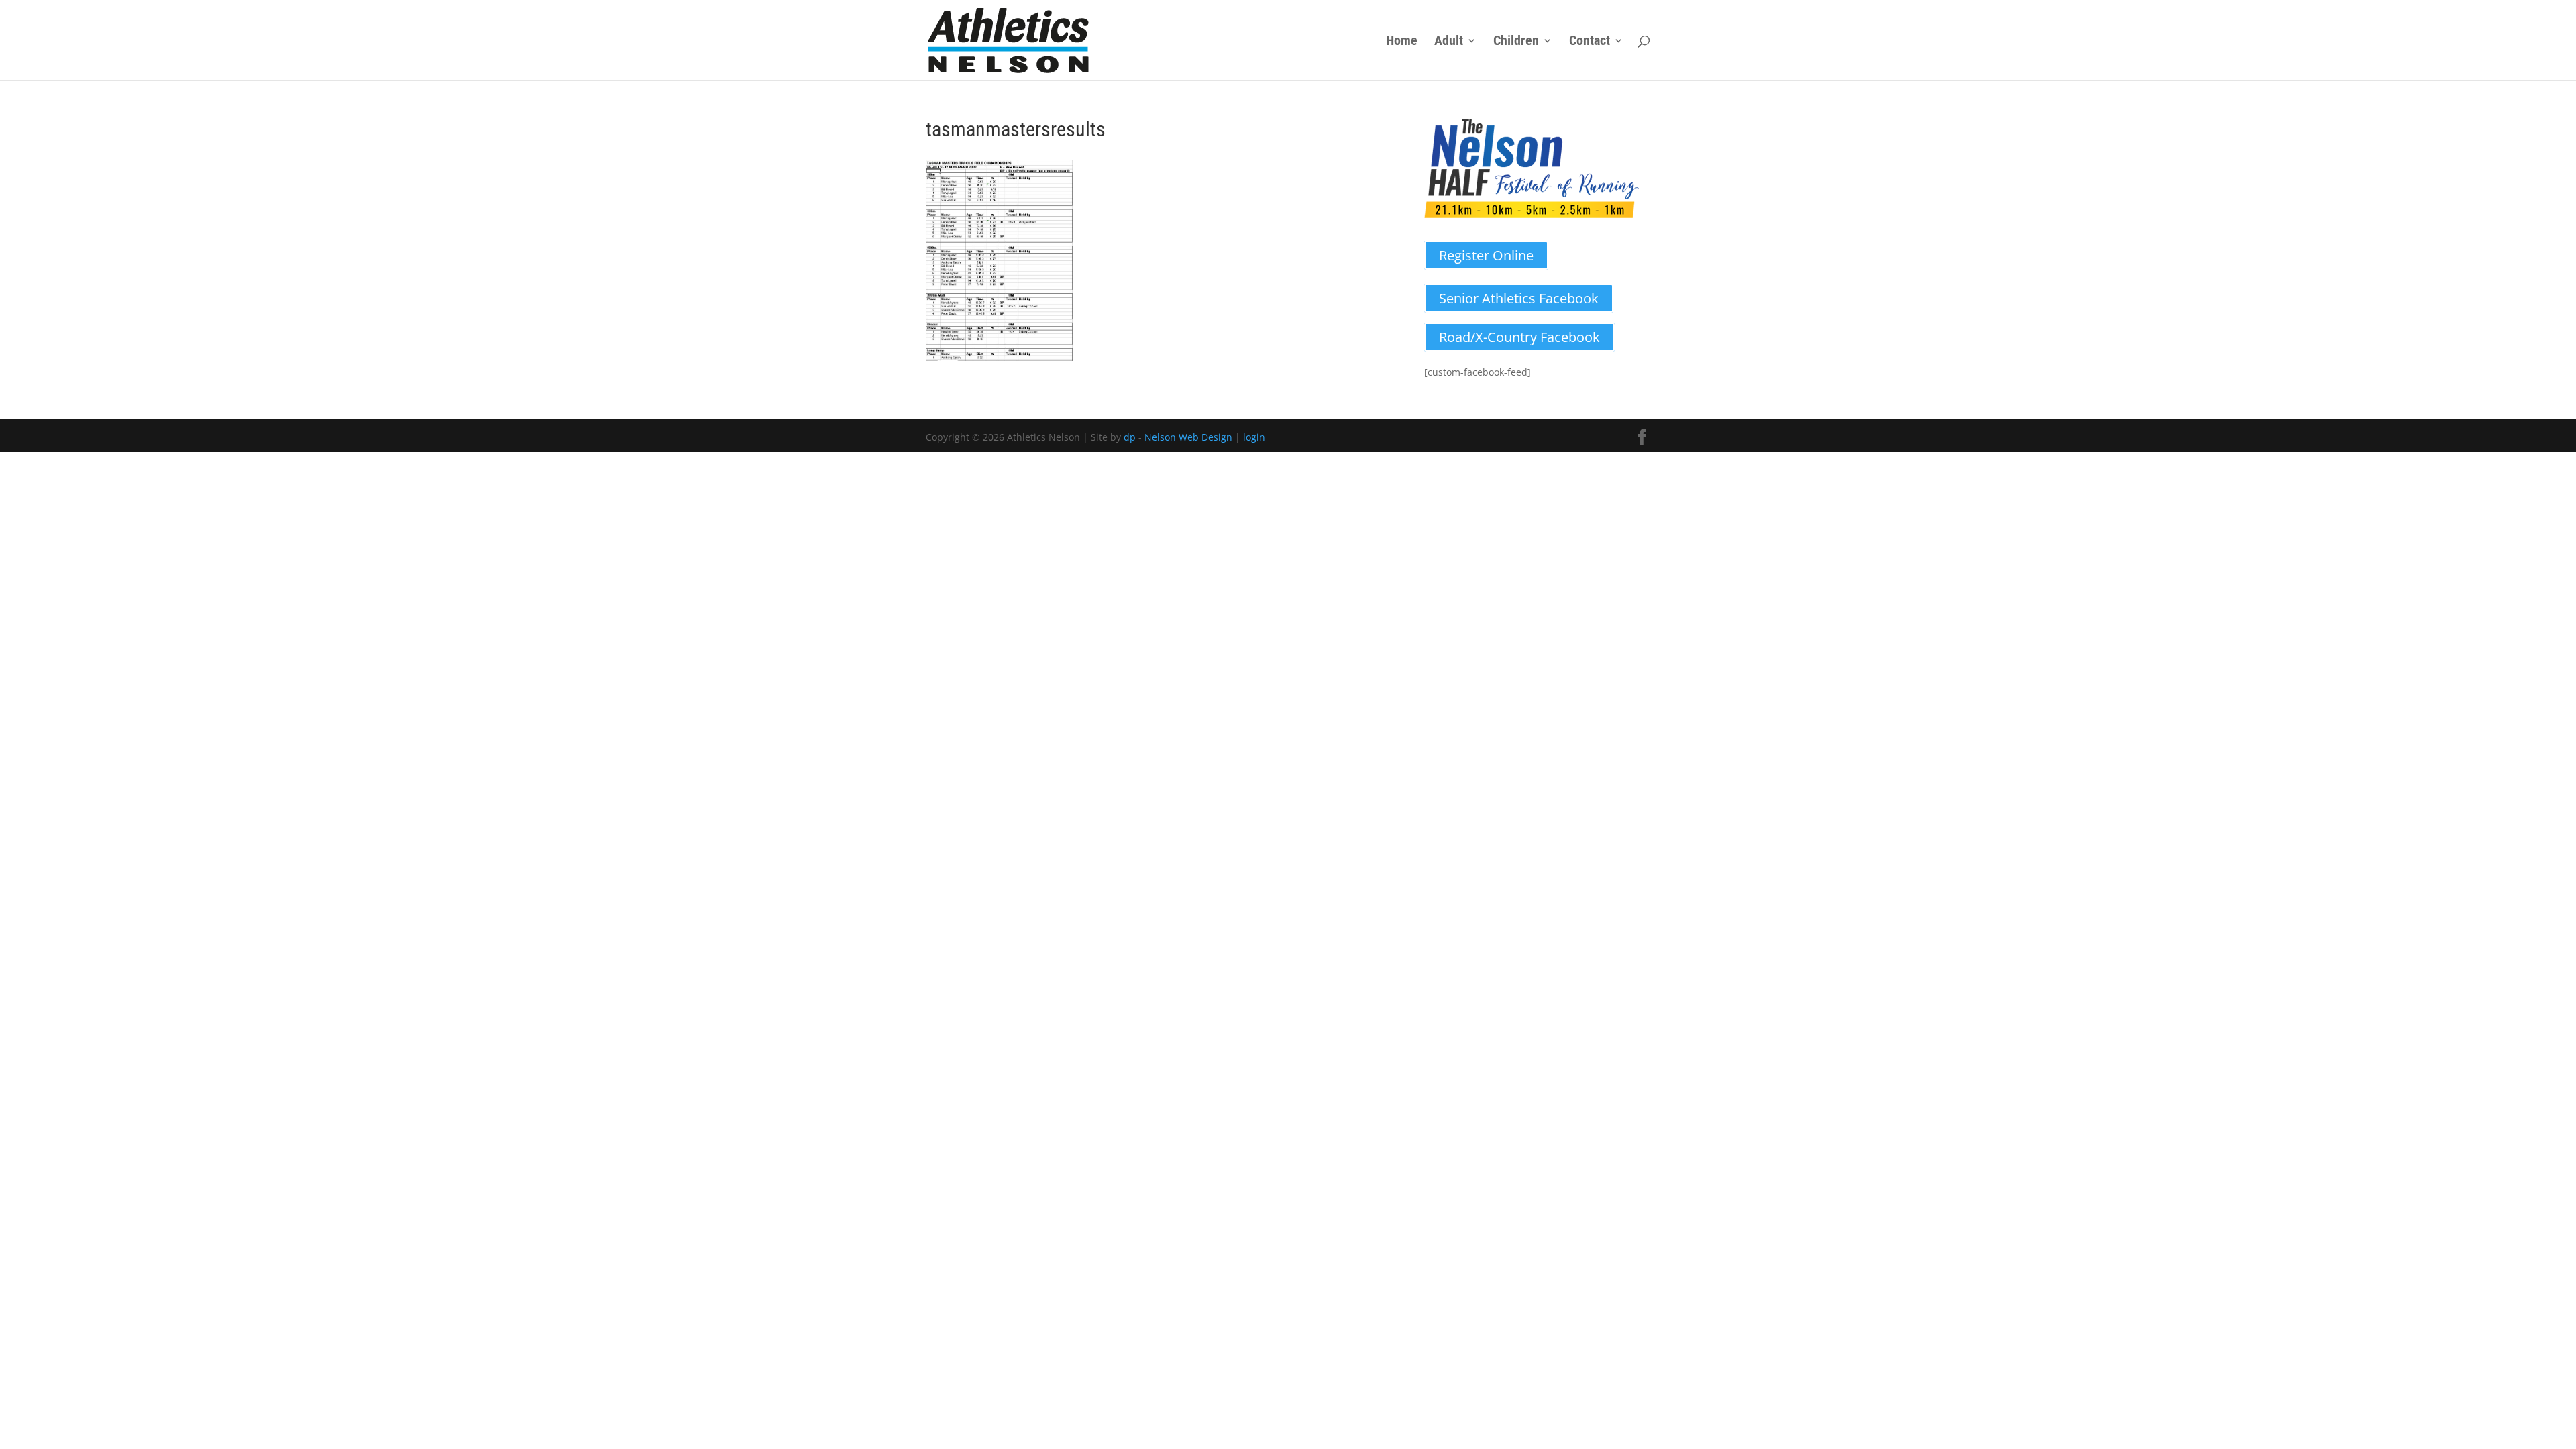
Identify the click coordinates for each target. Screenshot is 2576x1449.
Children (1516, 42)
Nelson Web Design (1188, 437)
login (1254, 437)
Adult (1449, 42)
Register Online (1486, 255)
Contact (1590, 42)
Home (1402, 42)
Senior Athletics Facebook (1519, 298)
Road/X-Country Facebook (1519, 337)
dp (1130, 437)
